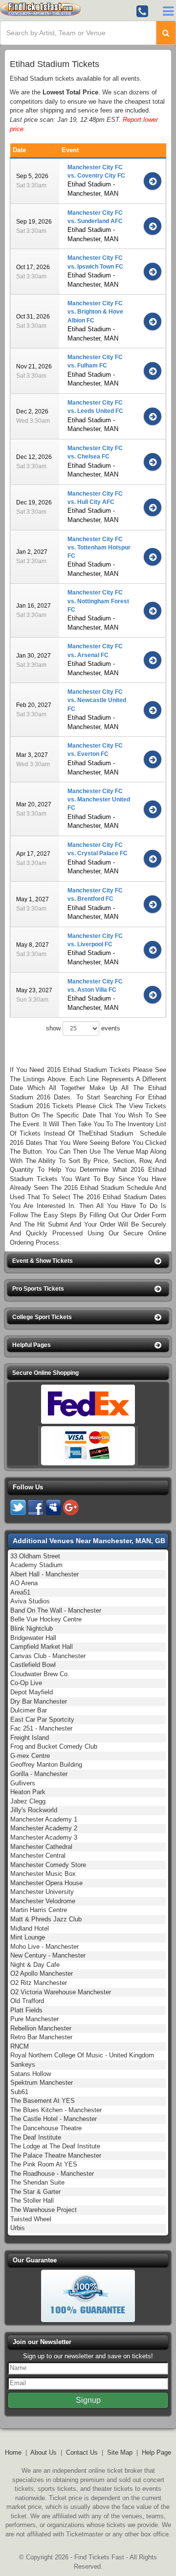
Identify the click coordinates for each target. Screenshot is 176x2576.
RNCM (20, 2046)
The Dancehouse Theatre (46, 2128)
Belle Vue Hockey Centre (46, 1619)
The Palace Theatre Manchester (56, 2155)
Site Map (120, 2452)
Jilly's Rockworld (34, 1810)
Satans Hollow (31, 2074)
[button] (88, 1261)
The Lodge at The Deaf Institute (55, 2146)
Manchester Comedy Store (48, 1865)
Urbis (18, 2228)
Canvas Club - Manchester (48, 1656)
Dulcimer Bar (29, 1710)
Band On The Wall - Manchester (56, 1610)
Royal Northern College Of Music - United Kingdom (82, 2055)
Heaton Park (28, 1792)
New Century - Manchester (48, 1955)
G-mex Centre (30, 1756)
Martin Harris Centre (39, 1910)
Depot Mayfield (32, 1692)
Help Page (156, 2452)
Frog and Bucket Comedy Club (54, 1746)
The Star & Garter (35, 2192)
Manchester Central (38, 1856)
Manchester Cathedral (41, 1847)
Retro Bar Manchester (41, 2037)
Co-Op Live (26, 1683)
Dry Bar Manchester (39, 1701)
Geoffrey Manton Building (46, 1765)
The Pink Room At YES (44, 2164)
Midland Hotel (30, 1928)
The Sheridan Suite (37, 2182)
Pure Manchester (34, 2019)
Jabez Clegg (28, 1801)
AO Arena (24, 1583)
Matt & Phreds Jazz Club (46, 1919)
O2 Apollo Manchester (42, 1973)
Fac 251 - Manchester (41, 1728)
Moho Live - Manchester (44, 1947)
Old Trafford (27, 2001)
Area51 (20, 1592)
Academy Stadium (36, 1565)
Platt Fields (26, 2010)
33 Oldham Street (35, 1556)
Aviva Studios (30, 1601)
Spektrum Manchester (42, 2083)
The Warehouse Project (44, 2210)
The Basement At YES (43, 2101)
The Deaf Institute (36, 2137)
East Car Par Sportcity (42, 1720)
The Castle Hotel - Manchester (54, 2119)
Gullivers (23, 1783)
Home (13, 2452)
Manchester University (42, 1892)
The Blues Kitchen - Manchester (56, 2110)
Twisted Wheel (31, 2219)
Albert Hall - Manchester (44, 1574)
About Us (44, 2452)
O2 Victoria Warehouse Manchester (61, 1992)
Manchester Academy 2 (44, 1828)
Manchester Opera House (46, 1883)
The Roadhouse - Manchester (52, 2174)
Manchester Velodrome (43, 1901)
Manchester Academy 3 (44, 1837)
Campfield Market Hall (42, 1647)
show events (83, 1028)
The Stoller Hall (32, 2200)
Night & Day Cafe (35, 1965)
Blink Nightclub (32, 1629)
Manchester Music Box (43, 1874)
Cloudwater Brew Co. (40, 1674)
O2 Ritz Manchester (39, 1983)
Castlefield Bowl (33, 1665)
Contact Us (82, 2452)
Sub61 (19, 2092)
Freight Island (30, 1738)
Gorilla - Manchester (39, 1774)
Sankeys (23, 2064)
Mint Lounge (28, 1937)
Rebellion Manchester (41, 2028)
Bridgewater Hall (33, 1638)
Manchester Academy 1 (44, 1819)
